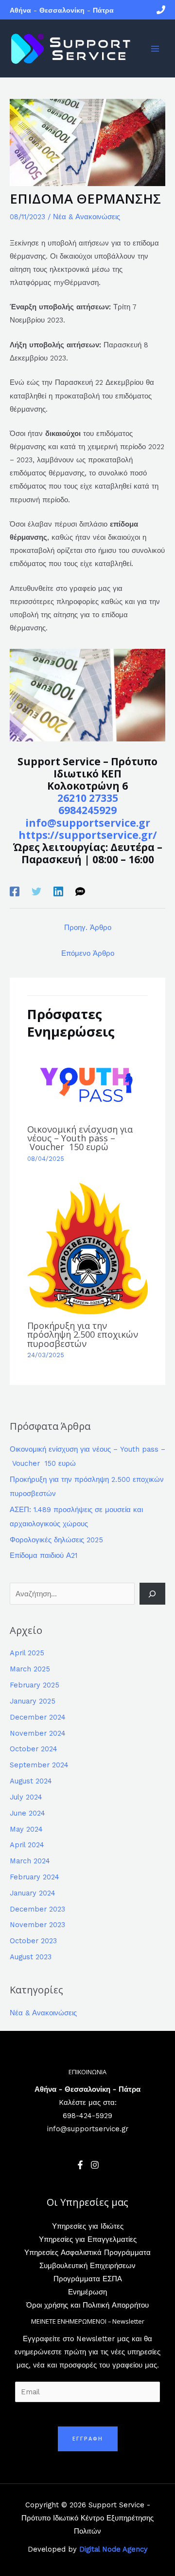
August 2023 (31, 1957)
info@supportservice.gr (88, 823)
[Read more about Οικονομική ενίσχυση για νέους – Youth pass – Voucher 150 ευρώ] (87, 1083)
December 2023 (37, 1909)
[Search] (152, 1593)
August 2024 (31, 1781)
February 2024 (35, 1877)
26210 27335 (88, 798)
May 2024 (26, 1829)
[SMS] (80, 891)
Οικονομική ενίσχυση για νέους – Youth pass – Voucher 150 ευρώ (80, 1138)
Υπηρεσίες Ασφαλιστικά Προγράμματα (87, 2253)
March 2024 (30, 1861)
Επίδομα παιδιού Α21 (44, 1555)
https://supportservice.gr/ (88, 835)
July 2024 (26, 1797)
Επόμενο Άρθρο (88, 953)
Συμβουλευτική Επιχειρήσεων (87, 2266)
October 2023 (33, 1941)
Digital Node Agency (114, 2549)
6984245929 (87, 810)
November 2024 (38, 1733)
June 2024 (27, 1813)
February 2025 (35, 1685)
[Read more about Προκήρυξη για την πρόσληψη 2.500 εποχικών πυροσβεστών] (87, 1248)
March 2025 (30, 1669)
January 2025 (33, 1701)
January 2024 (33, 1893)
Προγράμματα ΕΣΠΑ (88, 2279)
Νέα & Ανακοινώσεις (87, 217)
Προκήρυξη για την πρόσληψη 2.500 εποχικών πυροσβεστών (83, 1334)
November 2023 (37, 1925)
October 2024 (34, 1749)
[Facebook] (15, 891)
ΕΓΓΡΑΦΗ (88, 2438)
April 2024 (27, 1845)
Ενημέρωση (87, 2292)
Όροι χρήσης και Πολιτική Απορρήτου (87, 2305)
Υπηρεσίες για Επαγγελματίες (88, 2239)
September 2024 (39, 1765)
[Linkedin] (58, 891)
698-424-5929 (87, 2116)
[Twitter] (36, 891)
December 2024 (38, 1717)
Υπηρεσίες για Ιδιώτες (88, 2226)
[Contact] (161, 10)
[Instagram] (95, 2165)
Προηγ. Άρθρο (88, 928)
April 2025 (27, 1653)
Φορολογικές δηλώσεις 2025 (56, 1540)
